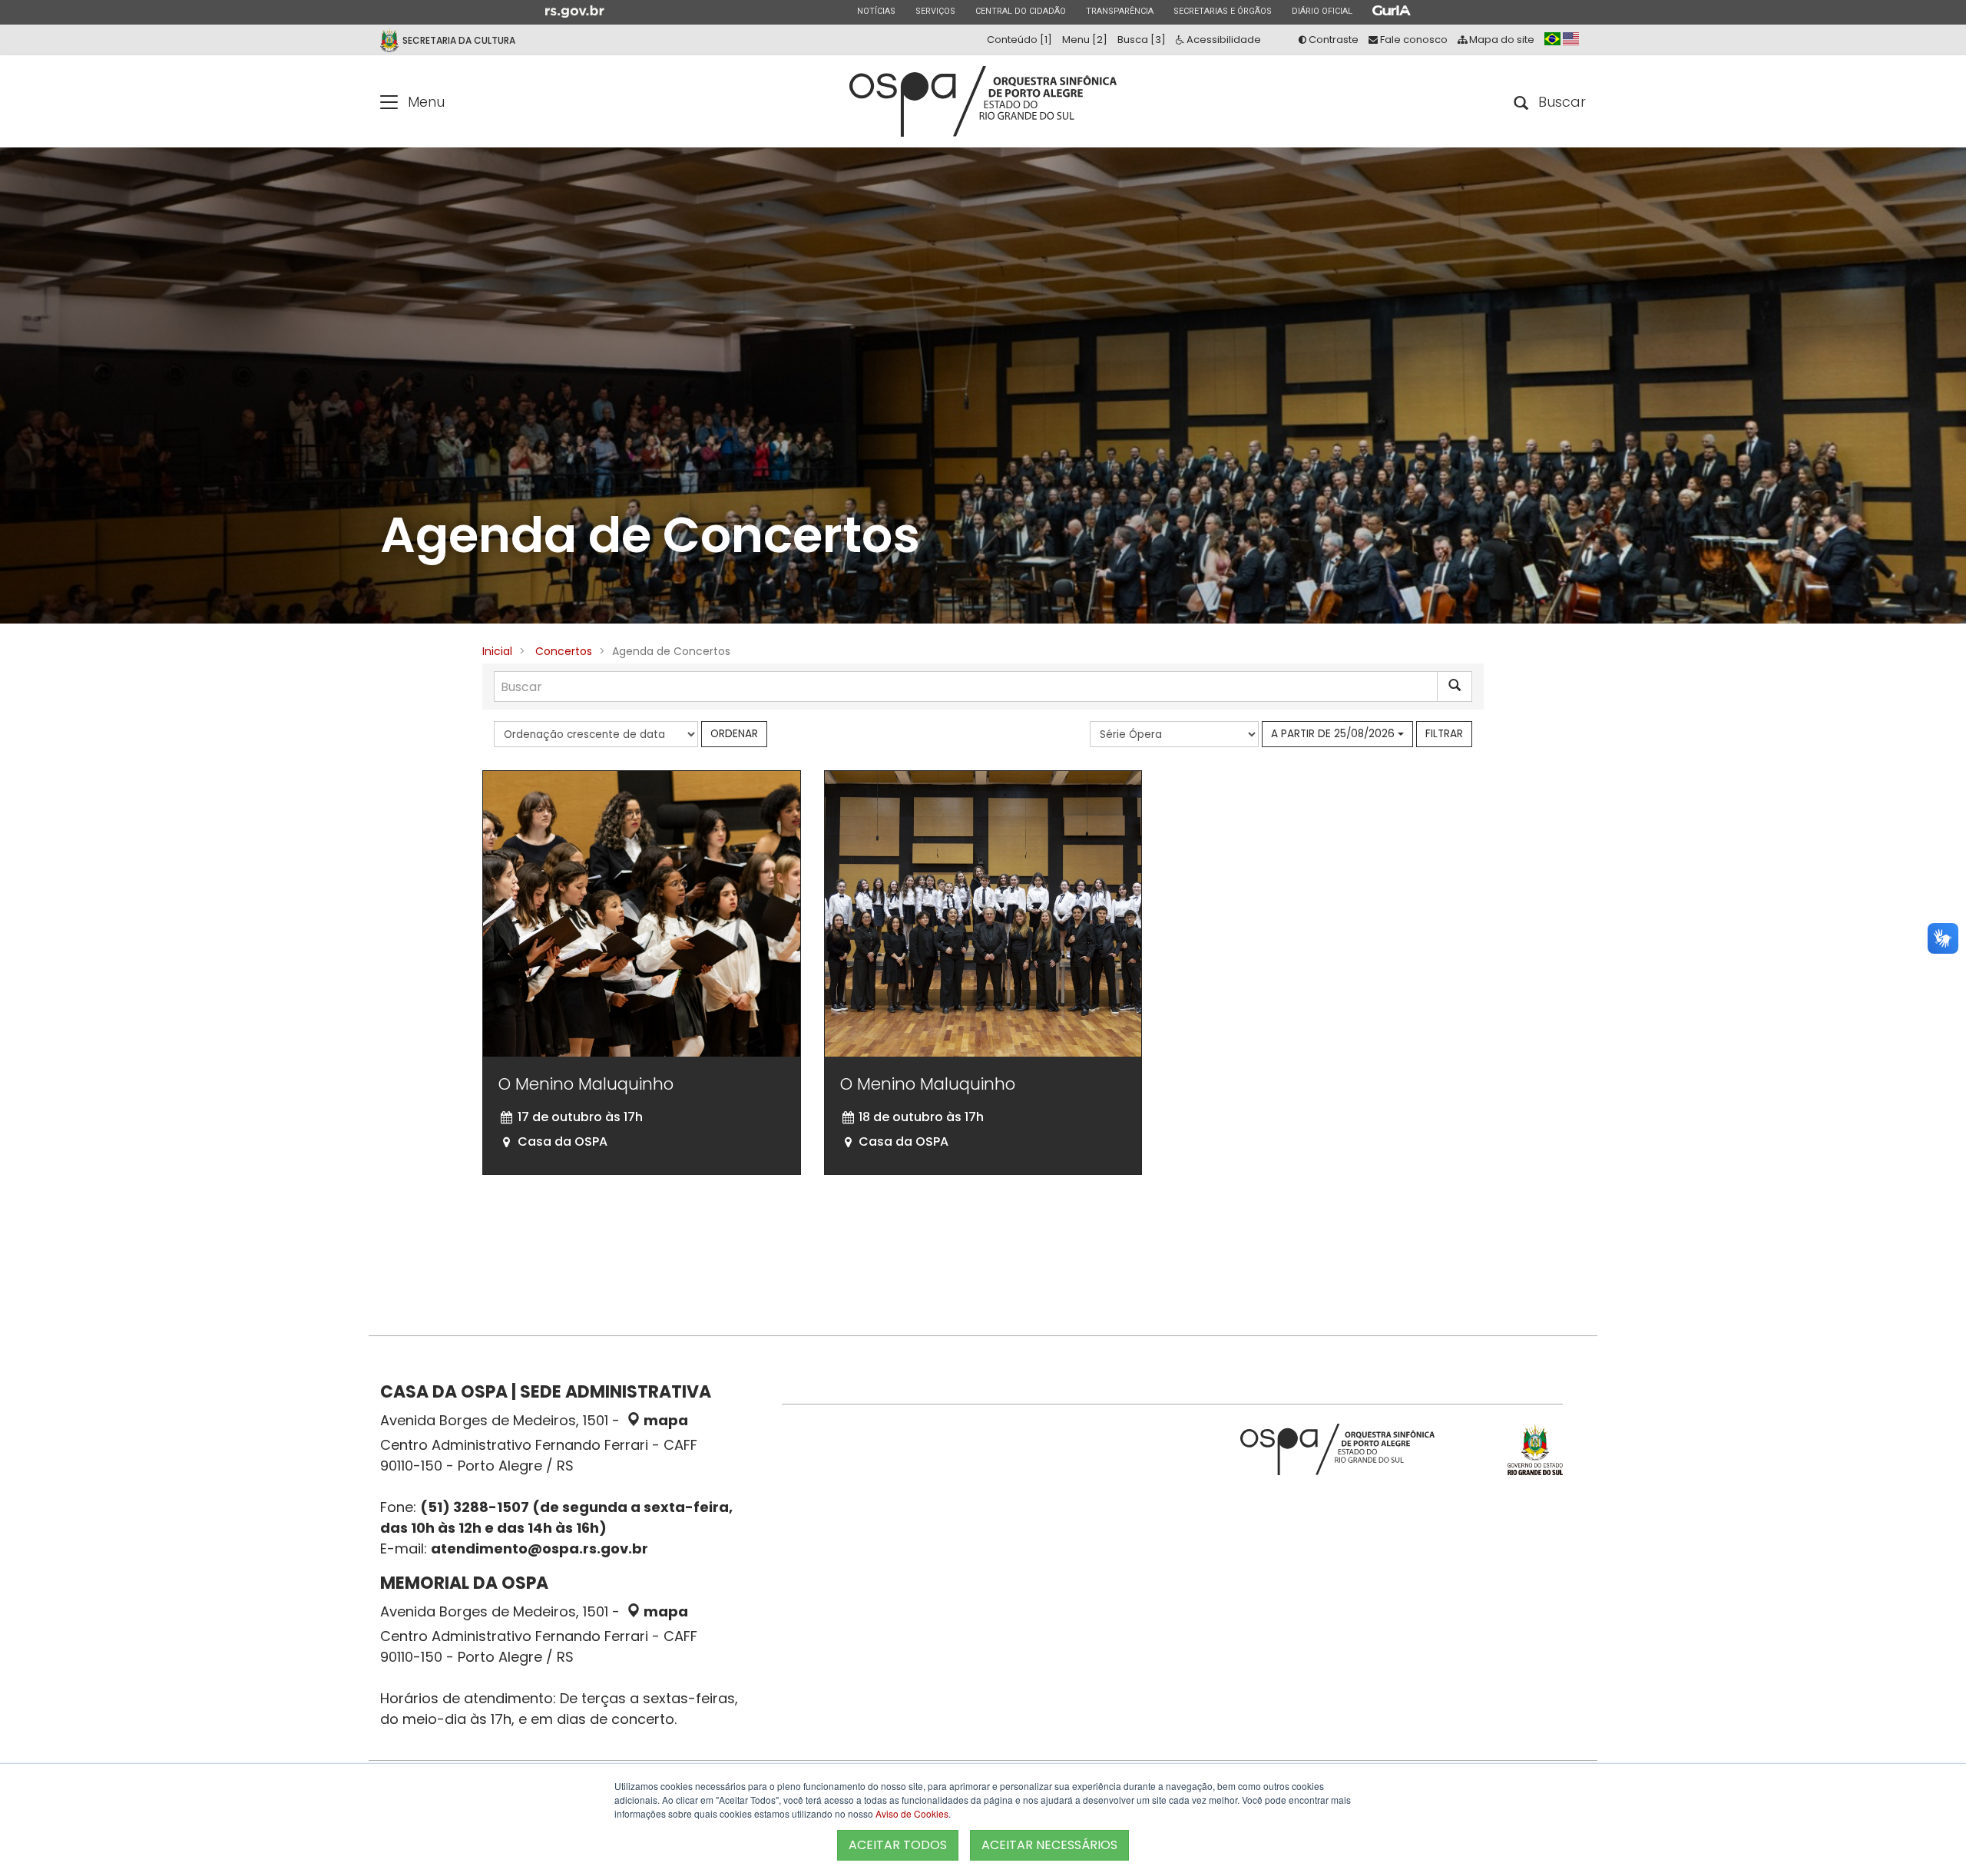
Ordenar (734, 734)
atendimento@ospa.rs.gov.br (539, 1548)
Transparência (1119, 11)
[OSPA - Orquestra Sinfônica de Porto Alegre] (983, 101)
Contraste (1332, 40)
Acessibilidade (1223, 40)
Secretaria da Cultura (459, 40)
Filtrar (1444, 734)
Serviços (935, 11)
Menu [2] (1085, 40)
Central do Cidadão (1020, 11)
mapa (664, 1420)
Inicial (497, 651)
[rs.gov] (575, 11)
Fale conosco (1413, 40)
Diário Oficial (1322, 11)
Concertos (564, 651)
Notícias (876, 11)
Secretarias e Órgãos (1222, 11)
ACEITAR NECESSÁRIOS (1049, 1845)
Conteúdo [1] (1019, 40)
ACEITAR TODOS (898, 1845)
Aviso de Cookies (912, 1813)
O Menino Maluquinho (586, 1084)
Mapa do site (1501, 40)
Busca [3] (1142, 40)
